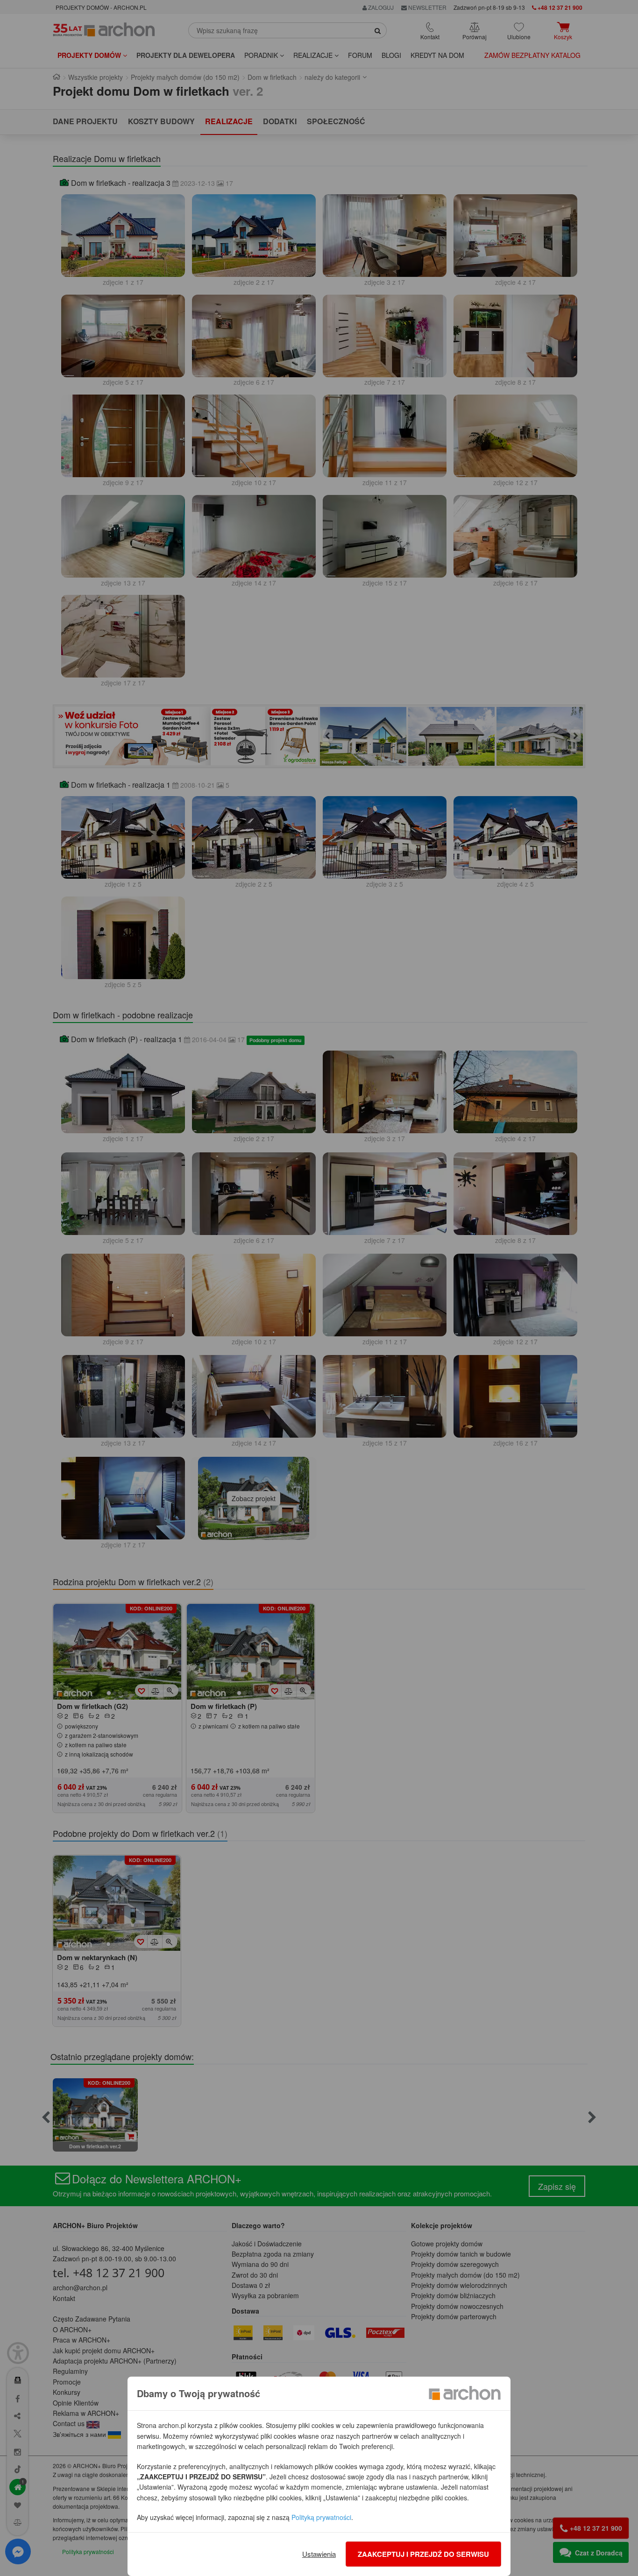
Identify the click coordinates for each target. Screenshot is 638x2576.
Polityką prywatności (321, 2517)
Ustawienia (319, 2554)
